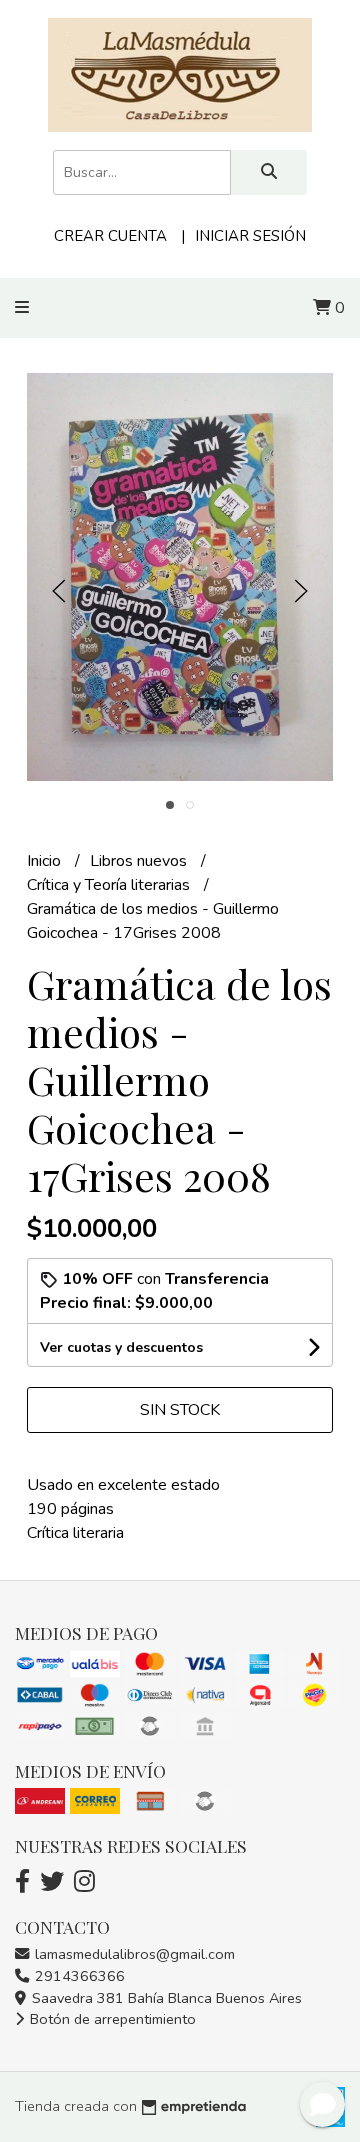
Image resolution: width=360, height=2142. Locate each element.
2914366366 (78, 1976)
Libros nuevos (140, 861)
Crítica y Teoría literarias (110, 885)
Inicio (46, 861)
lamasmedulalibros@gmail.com (133, 1954)
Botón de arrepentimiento (111, 2019)
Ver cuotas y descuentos (121, 1347)
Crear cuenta (110, 236)
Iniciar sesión (250, 236)
